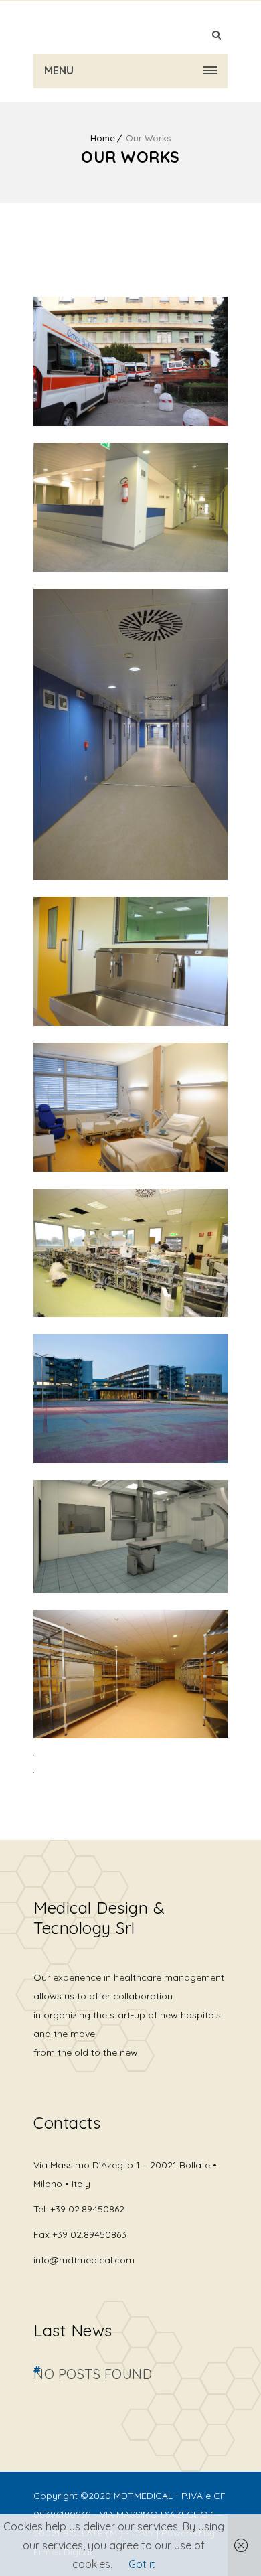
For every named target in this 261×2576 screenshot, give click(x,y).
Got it (142, 2564)
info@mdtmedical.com (84, 2260)
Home (103, 138)
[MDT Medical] (130, 27)
